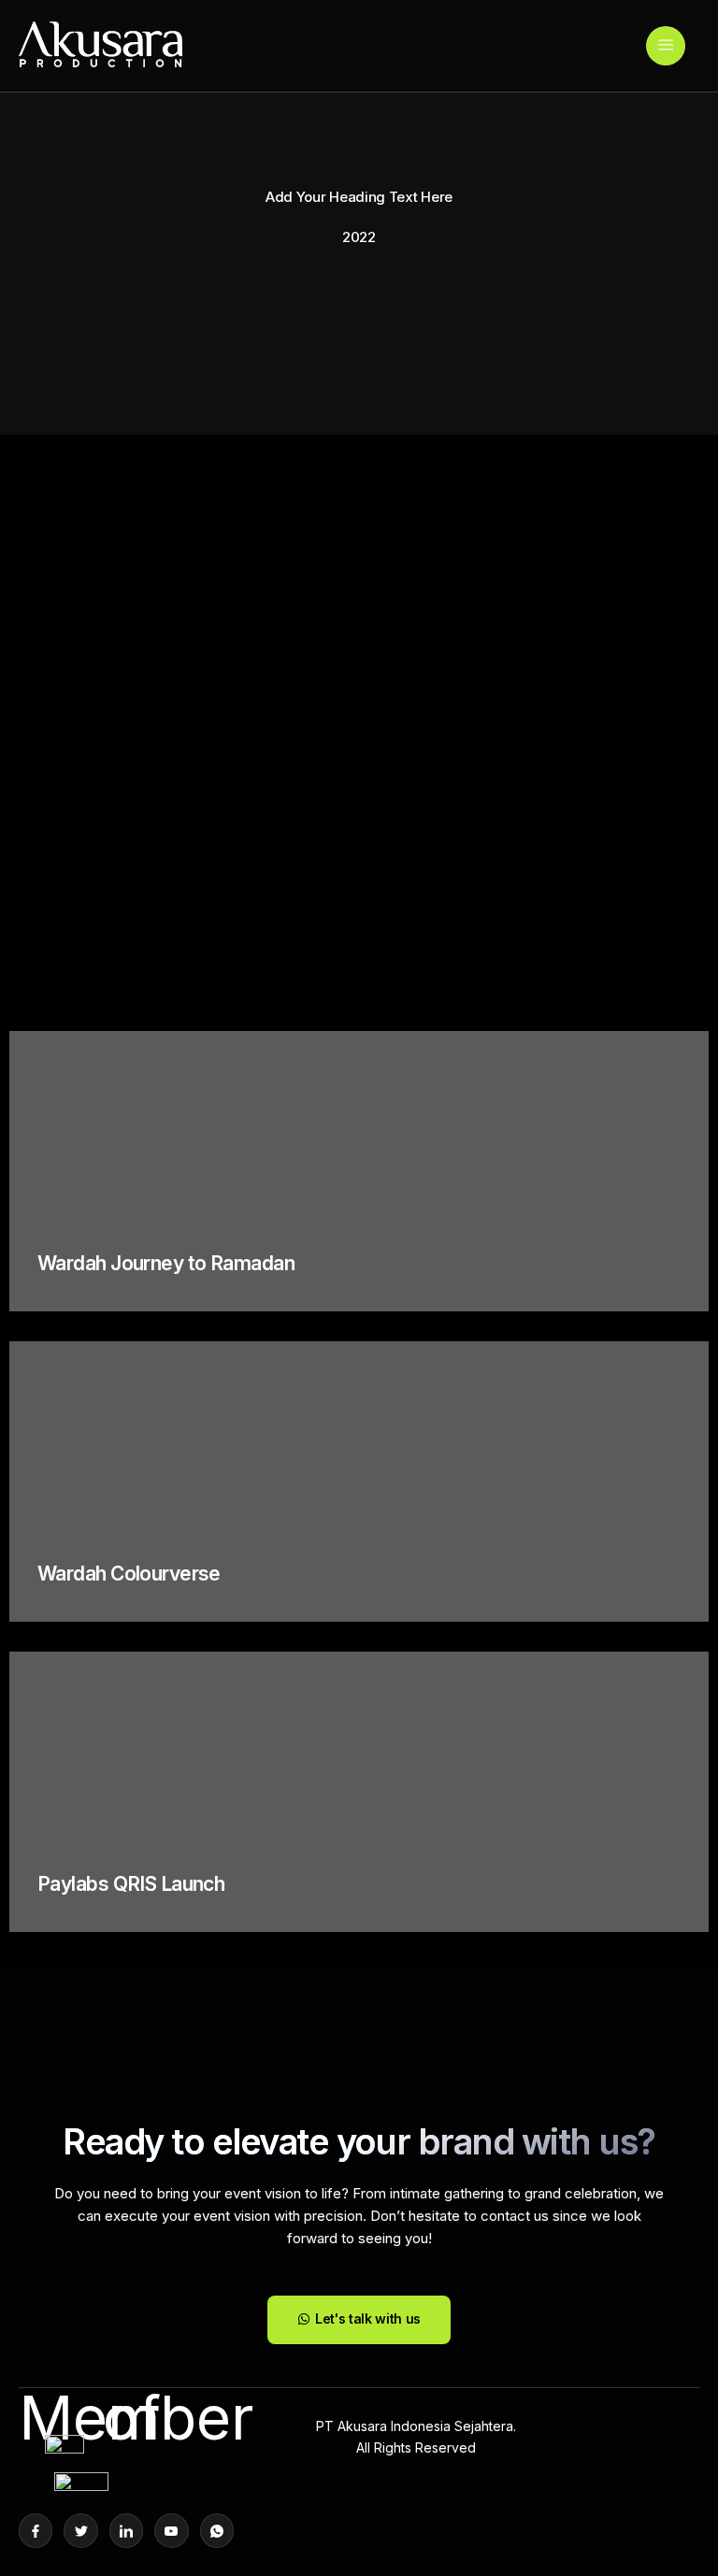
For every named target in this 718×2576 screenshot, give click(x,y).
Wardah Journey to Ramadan (166, 1263)
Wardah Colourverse (129, 1574)
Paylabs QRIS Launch (131, 1884)
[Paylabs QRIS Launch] (359, 1792)
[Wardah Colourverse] (359, 1481)
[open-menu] (666, 46)
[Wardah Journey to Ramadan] (359, 1171)
